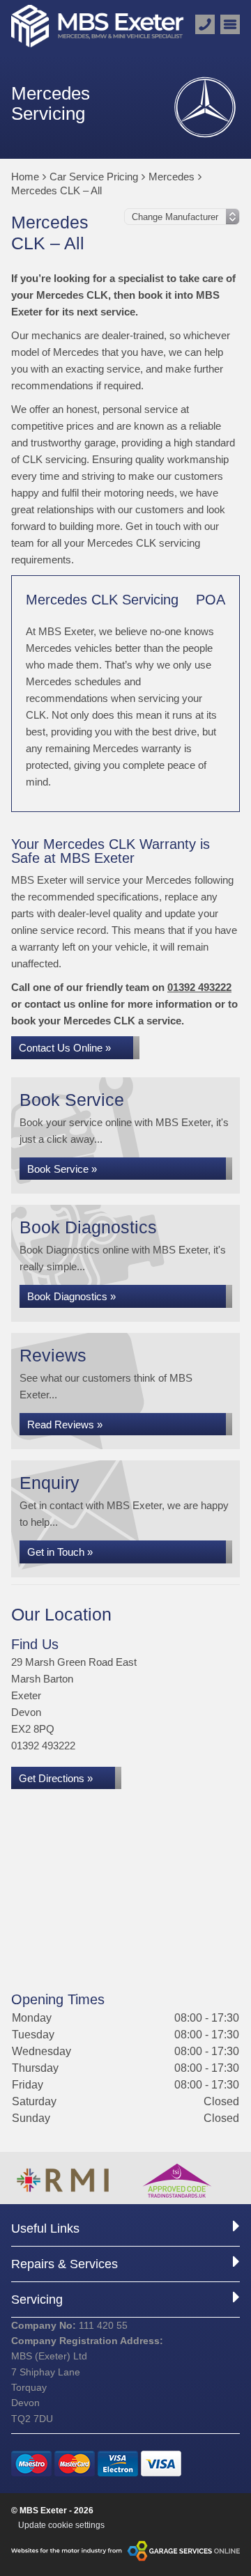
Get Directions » (56, 1778)
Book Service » (62, 1169)
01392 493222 (199, 987)
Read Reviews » (65, 1424)
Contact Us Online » (65, 1048)
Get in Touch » (60, 1552)
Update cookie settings (61, 2525)
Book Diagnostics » (71, 1296)
